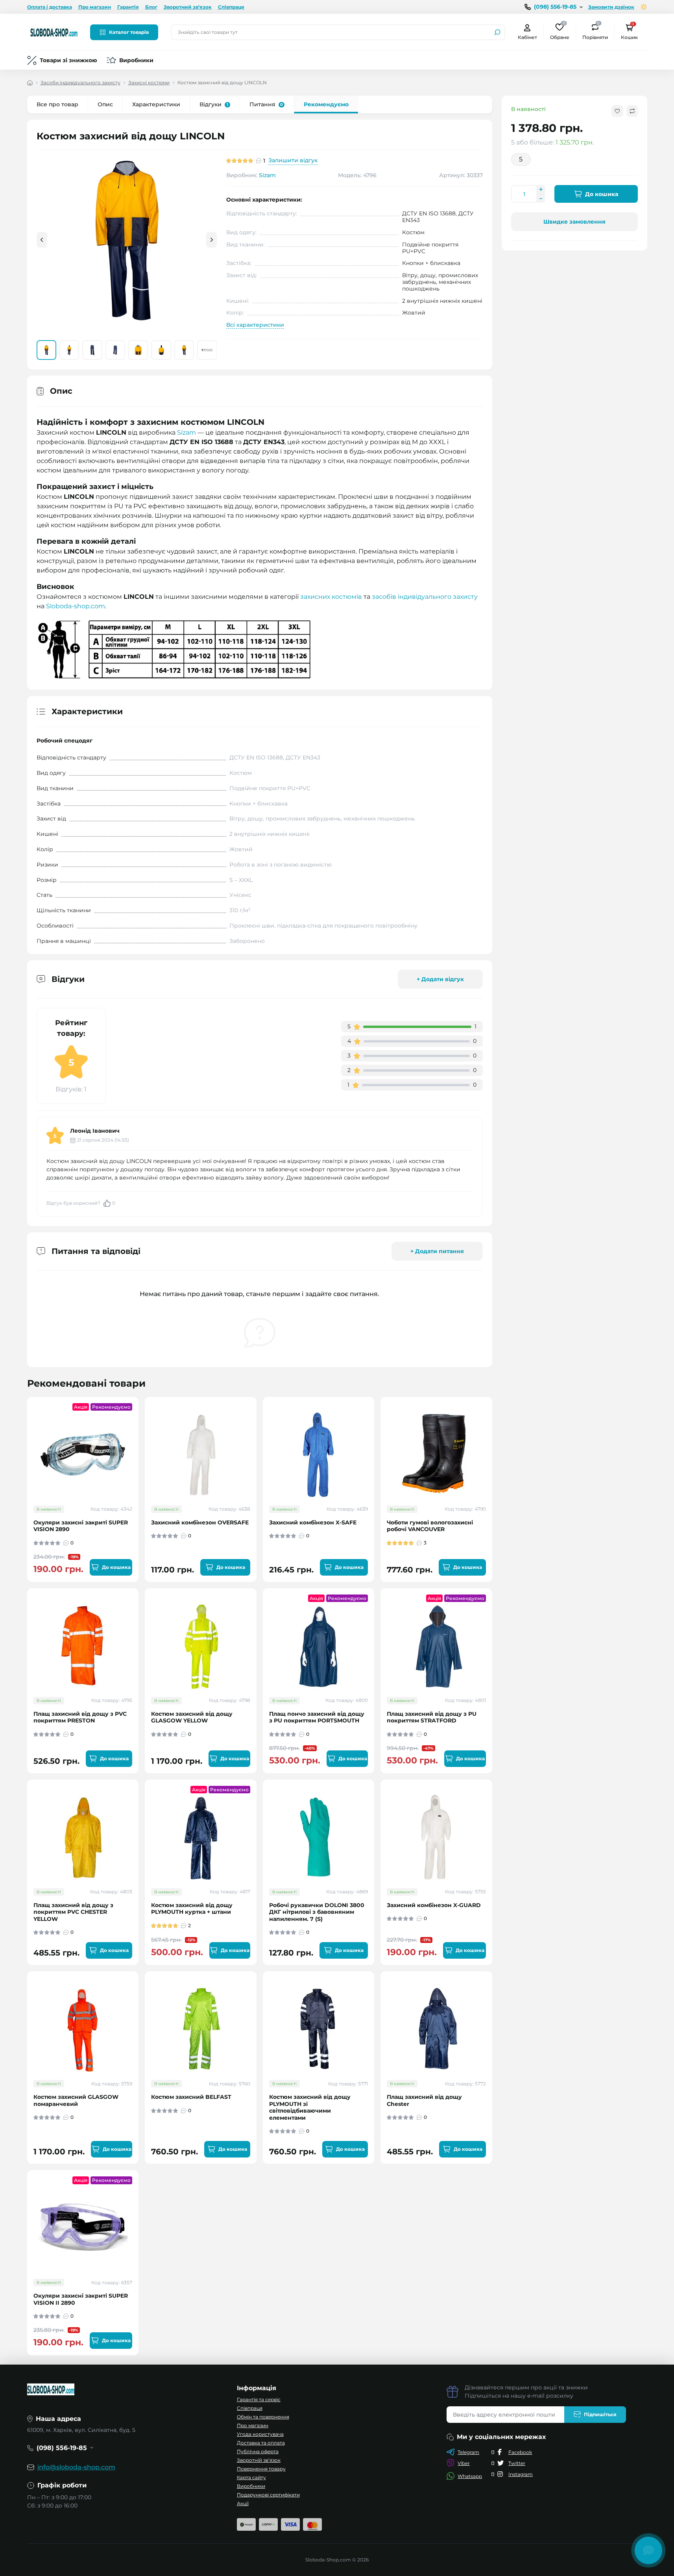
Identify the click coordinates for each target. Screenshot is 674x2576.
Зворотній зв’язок (259, 2460)
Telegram (468, 2452)
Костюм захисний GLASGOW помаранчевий (76, 2101)
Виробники (136, 60)
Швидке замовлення (574, 222)
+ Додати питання (437, 1251)
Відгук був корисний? (81, 1203)
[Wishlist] (138, 1448)
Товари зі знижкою (68, 60)
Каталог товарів (129, 32)
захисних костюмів (331, 597)
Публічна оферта (258, 2451)
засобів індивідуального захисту (425, 597)
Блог (151, 7)
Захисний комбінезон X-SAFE (313, 1523)
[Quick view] (138, 1434)
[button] (211, 240)
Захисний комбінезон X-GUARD (434, 1905)
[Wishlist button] (617, 111)
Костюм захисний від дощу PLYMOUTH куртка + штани (192, 1909)
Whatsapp (470, 2476)
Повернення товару (261, 2469)
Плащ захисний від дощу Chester (424, 2101)
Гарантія (128, 7)
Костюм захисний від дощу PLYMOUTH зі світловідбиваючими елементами (310, 2107)
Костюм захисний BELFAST (191, 2097)
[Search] (497, 32)
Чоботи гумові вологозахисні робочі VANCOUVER (430, 1526)
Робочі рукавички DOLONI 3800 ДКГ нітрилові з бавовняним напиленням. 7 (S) (317, 1912)
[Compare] (138, 1463)
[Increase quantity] (541, 189)
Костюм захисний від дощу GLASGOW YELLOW (192, 1718)
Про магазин (95, 7)
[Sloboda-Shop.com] (54, 32)
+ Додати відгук (440, 979)
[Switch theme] (644, 7)
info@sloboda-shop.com (76, 2467)
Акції (243, 2503)
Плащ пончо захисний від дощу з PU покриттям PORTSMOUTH (317, 1718)
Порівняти (595, 32)
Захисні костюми (149, 82)
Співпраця (231, 7)
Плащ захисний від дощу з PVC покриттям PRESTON (80, 1718)
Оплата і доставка (50, 7)
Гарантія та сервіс (259, 2399)
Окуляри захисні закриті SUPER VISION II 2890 (81, 2299)
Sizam (267, 175)
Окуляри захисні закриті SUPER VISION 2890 (81, 1526)
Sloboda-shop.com (76, 606)
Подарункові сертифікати (268, 2495)
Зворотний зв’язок (188, 7)
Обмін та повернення (263, 2417)
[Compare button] (632, 111)
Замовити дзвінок (611, 7)
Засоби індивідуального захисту (80, 82)
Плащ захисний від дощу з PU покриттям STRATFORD (432, 1718)
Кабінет (527, 37)
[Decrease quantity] (541, 198)
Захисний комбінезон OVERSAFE (200, 1523)
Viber (464, 2463)
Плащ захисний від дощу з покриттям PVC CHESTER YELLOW (73, 1912)
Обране (560, 32)
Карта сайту (251, 2477)
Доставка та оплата (261, 2443)
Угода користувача (260, 2434)
